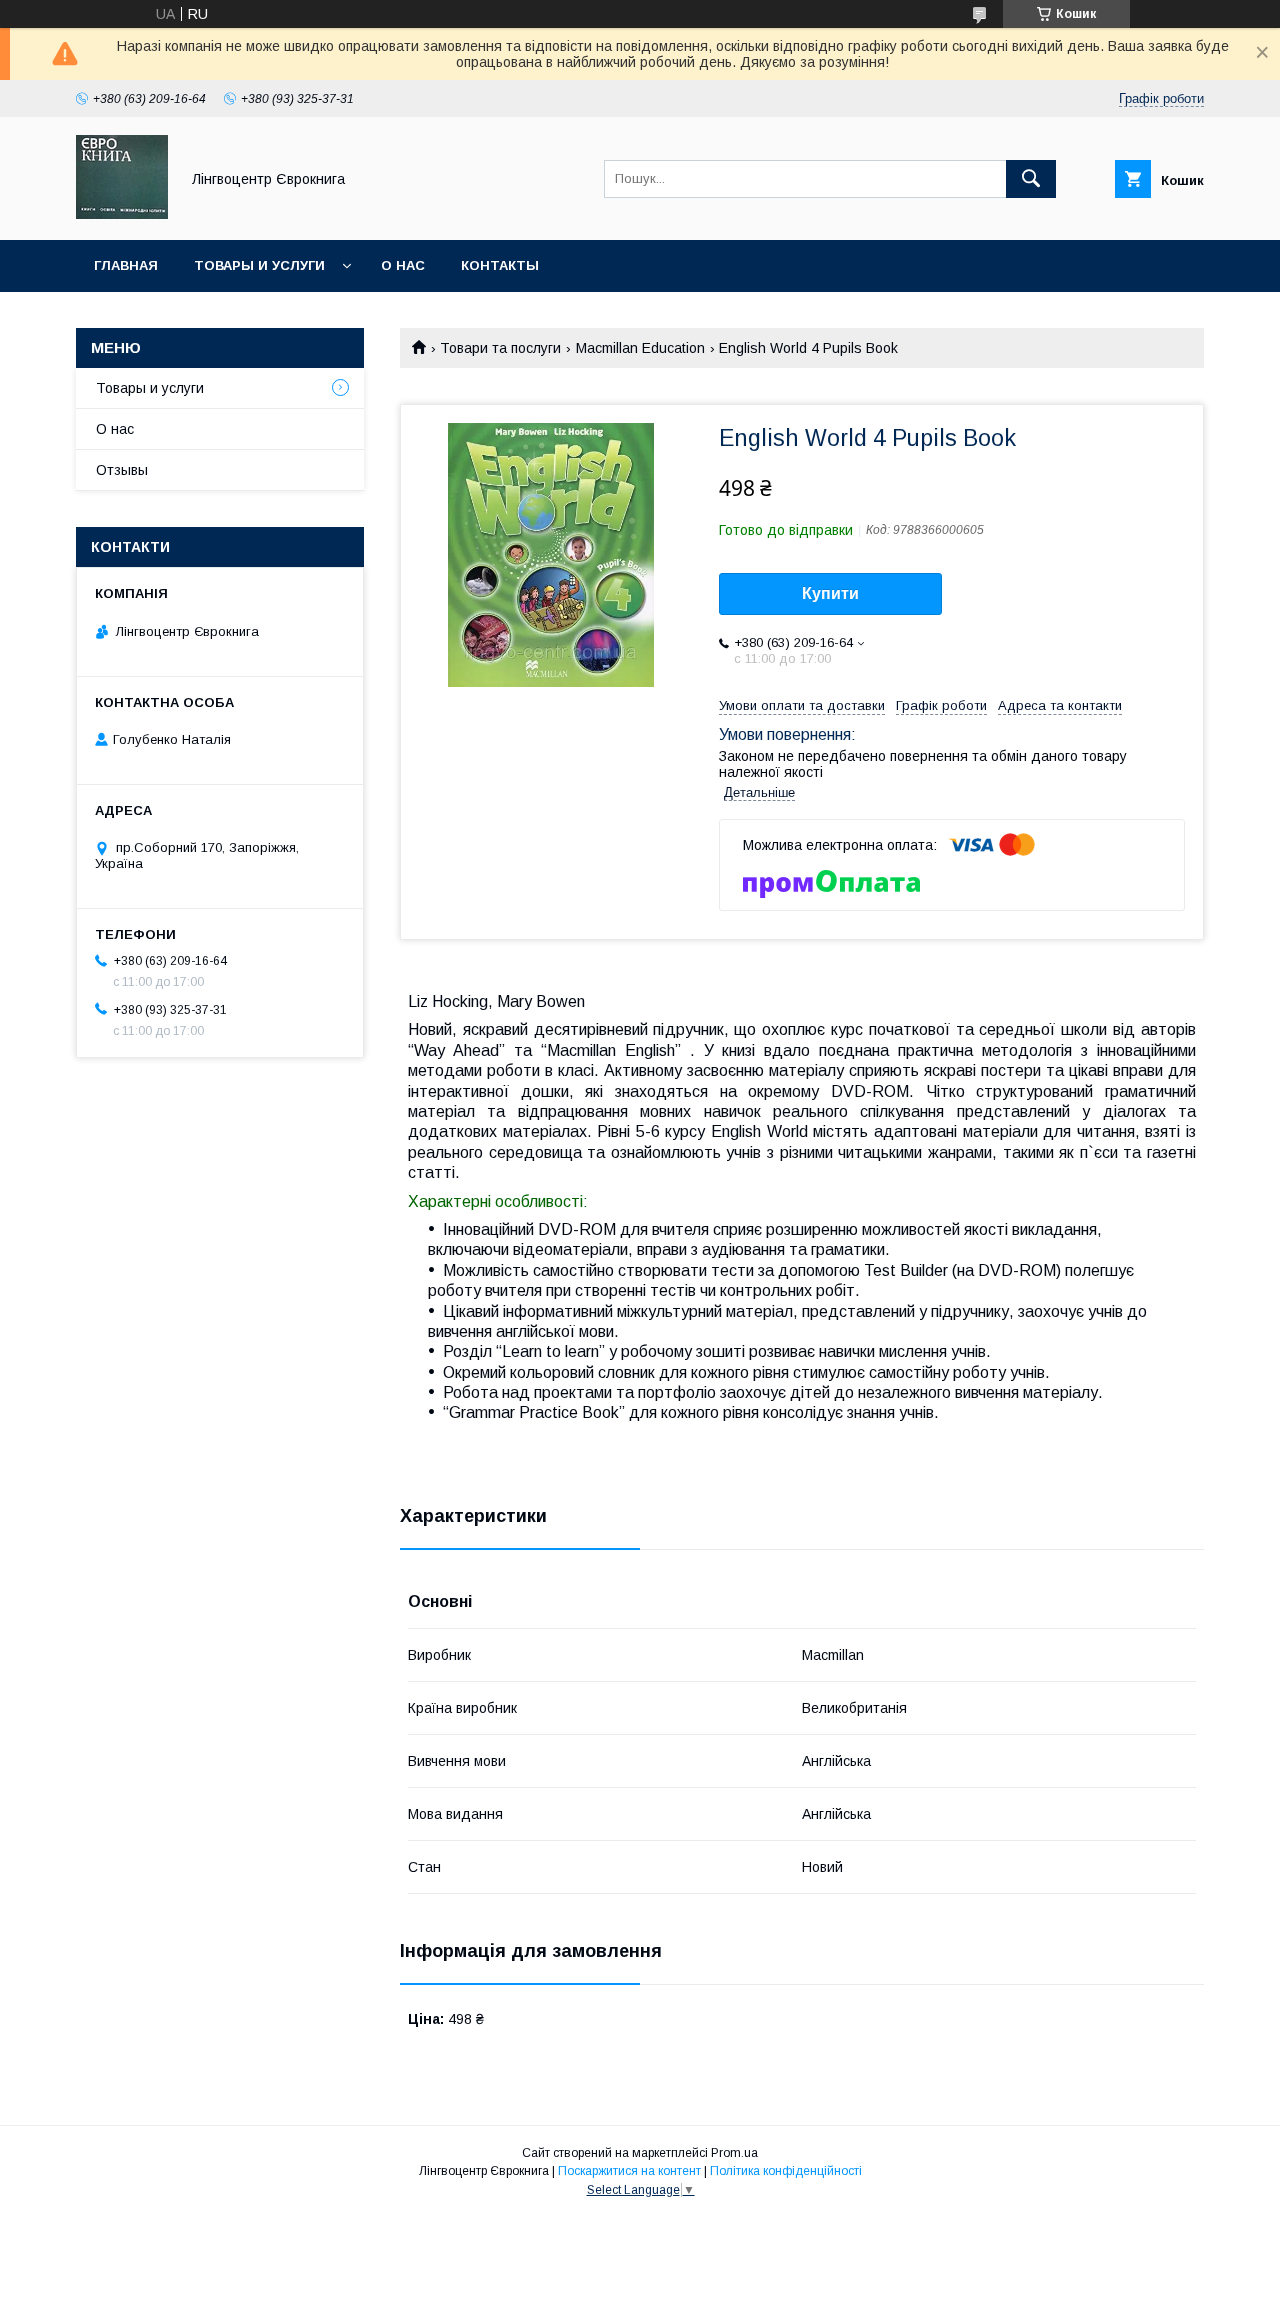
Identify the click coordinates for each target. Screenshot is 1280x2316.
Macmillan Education (640, 348)
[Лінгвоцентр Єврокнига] (122, 214)
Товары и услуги (259, 265)
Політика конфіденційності (786, 2171)
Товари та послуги (500, 348)
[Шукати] (1031, 179)
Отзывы (122, 470)
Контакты (500, 265)
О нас (403, 265)
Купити (830, 593)
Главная (126, 265)
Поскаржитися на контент (629, 2171)
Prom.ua (734, 2153)
